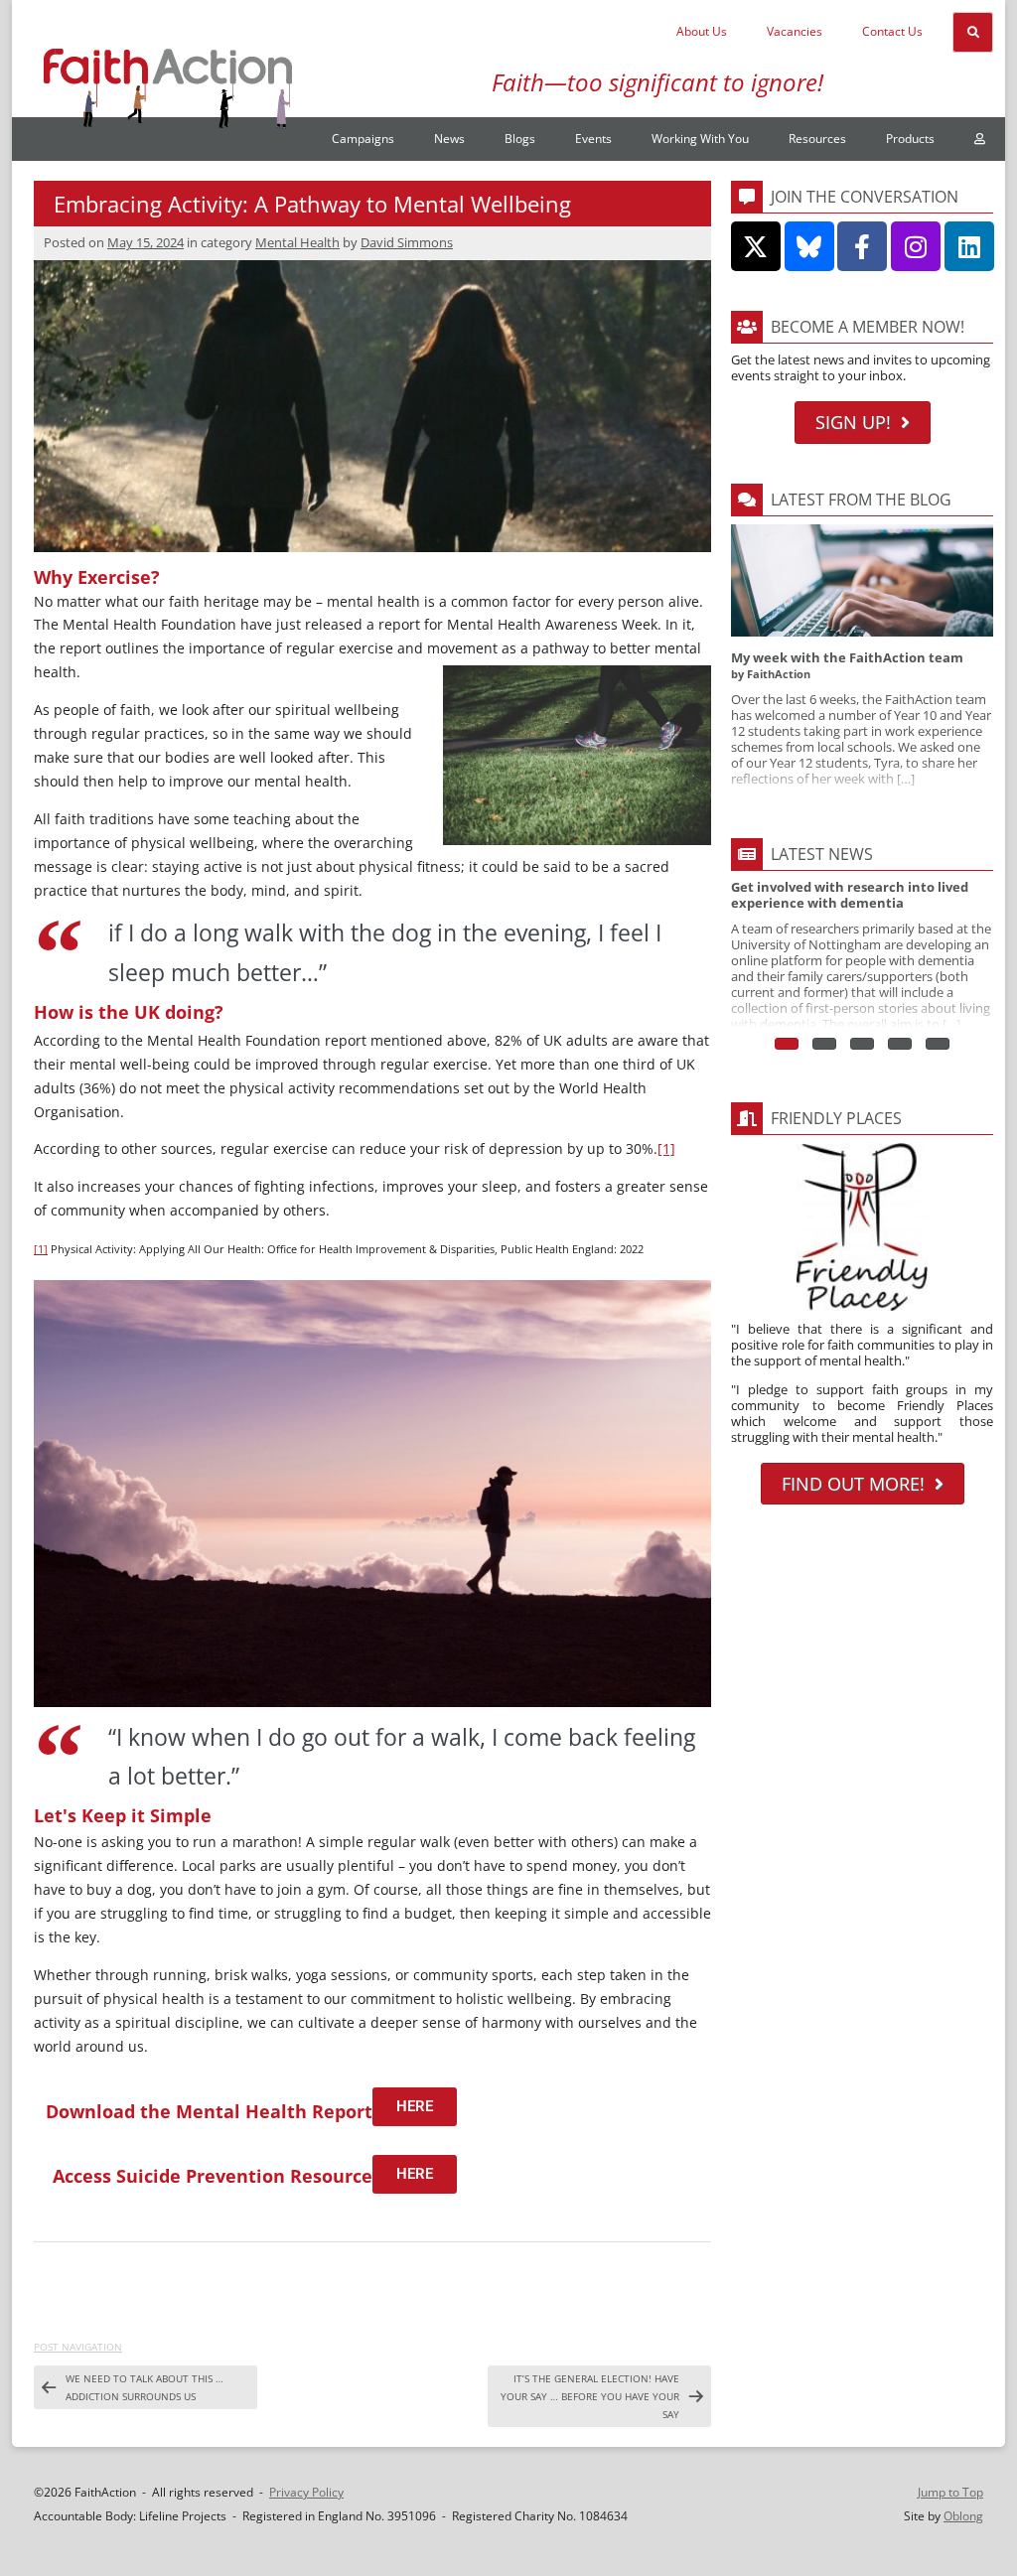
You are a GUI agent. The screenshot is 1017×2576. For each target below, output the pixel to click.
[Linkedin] (969, 246)
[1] (666, 1148)
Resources (817, 139)
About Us (702, 31)
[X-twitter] (756, 246)
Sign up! (853, 422)
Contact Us (892, 31)
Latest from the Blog (861, 500)
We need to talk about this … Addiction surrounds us (145, 2387)
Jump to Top (950, 2492)
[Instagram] (916, 246)
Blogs (520, 139)
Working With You (700, 139)
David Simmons (407, 242)
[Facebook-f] (862, 246)
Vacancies (795, 31)
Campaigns (363, 139)
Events (593, 139)
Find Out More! (853, 1484)
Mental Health (297, 242)
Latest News (822, 854)
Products (910, 139)
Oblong (963, 2516)
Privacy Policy (306, 2492)
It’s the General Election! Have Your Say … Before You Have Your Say (590, 2396)
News (449, 139)
